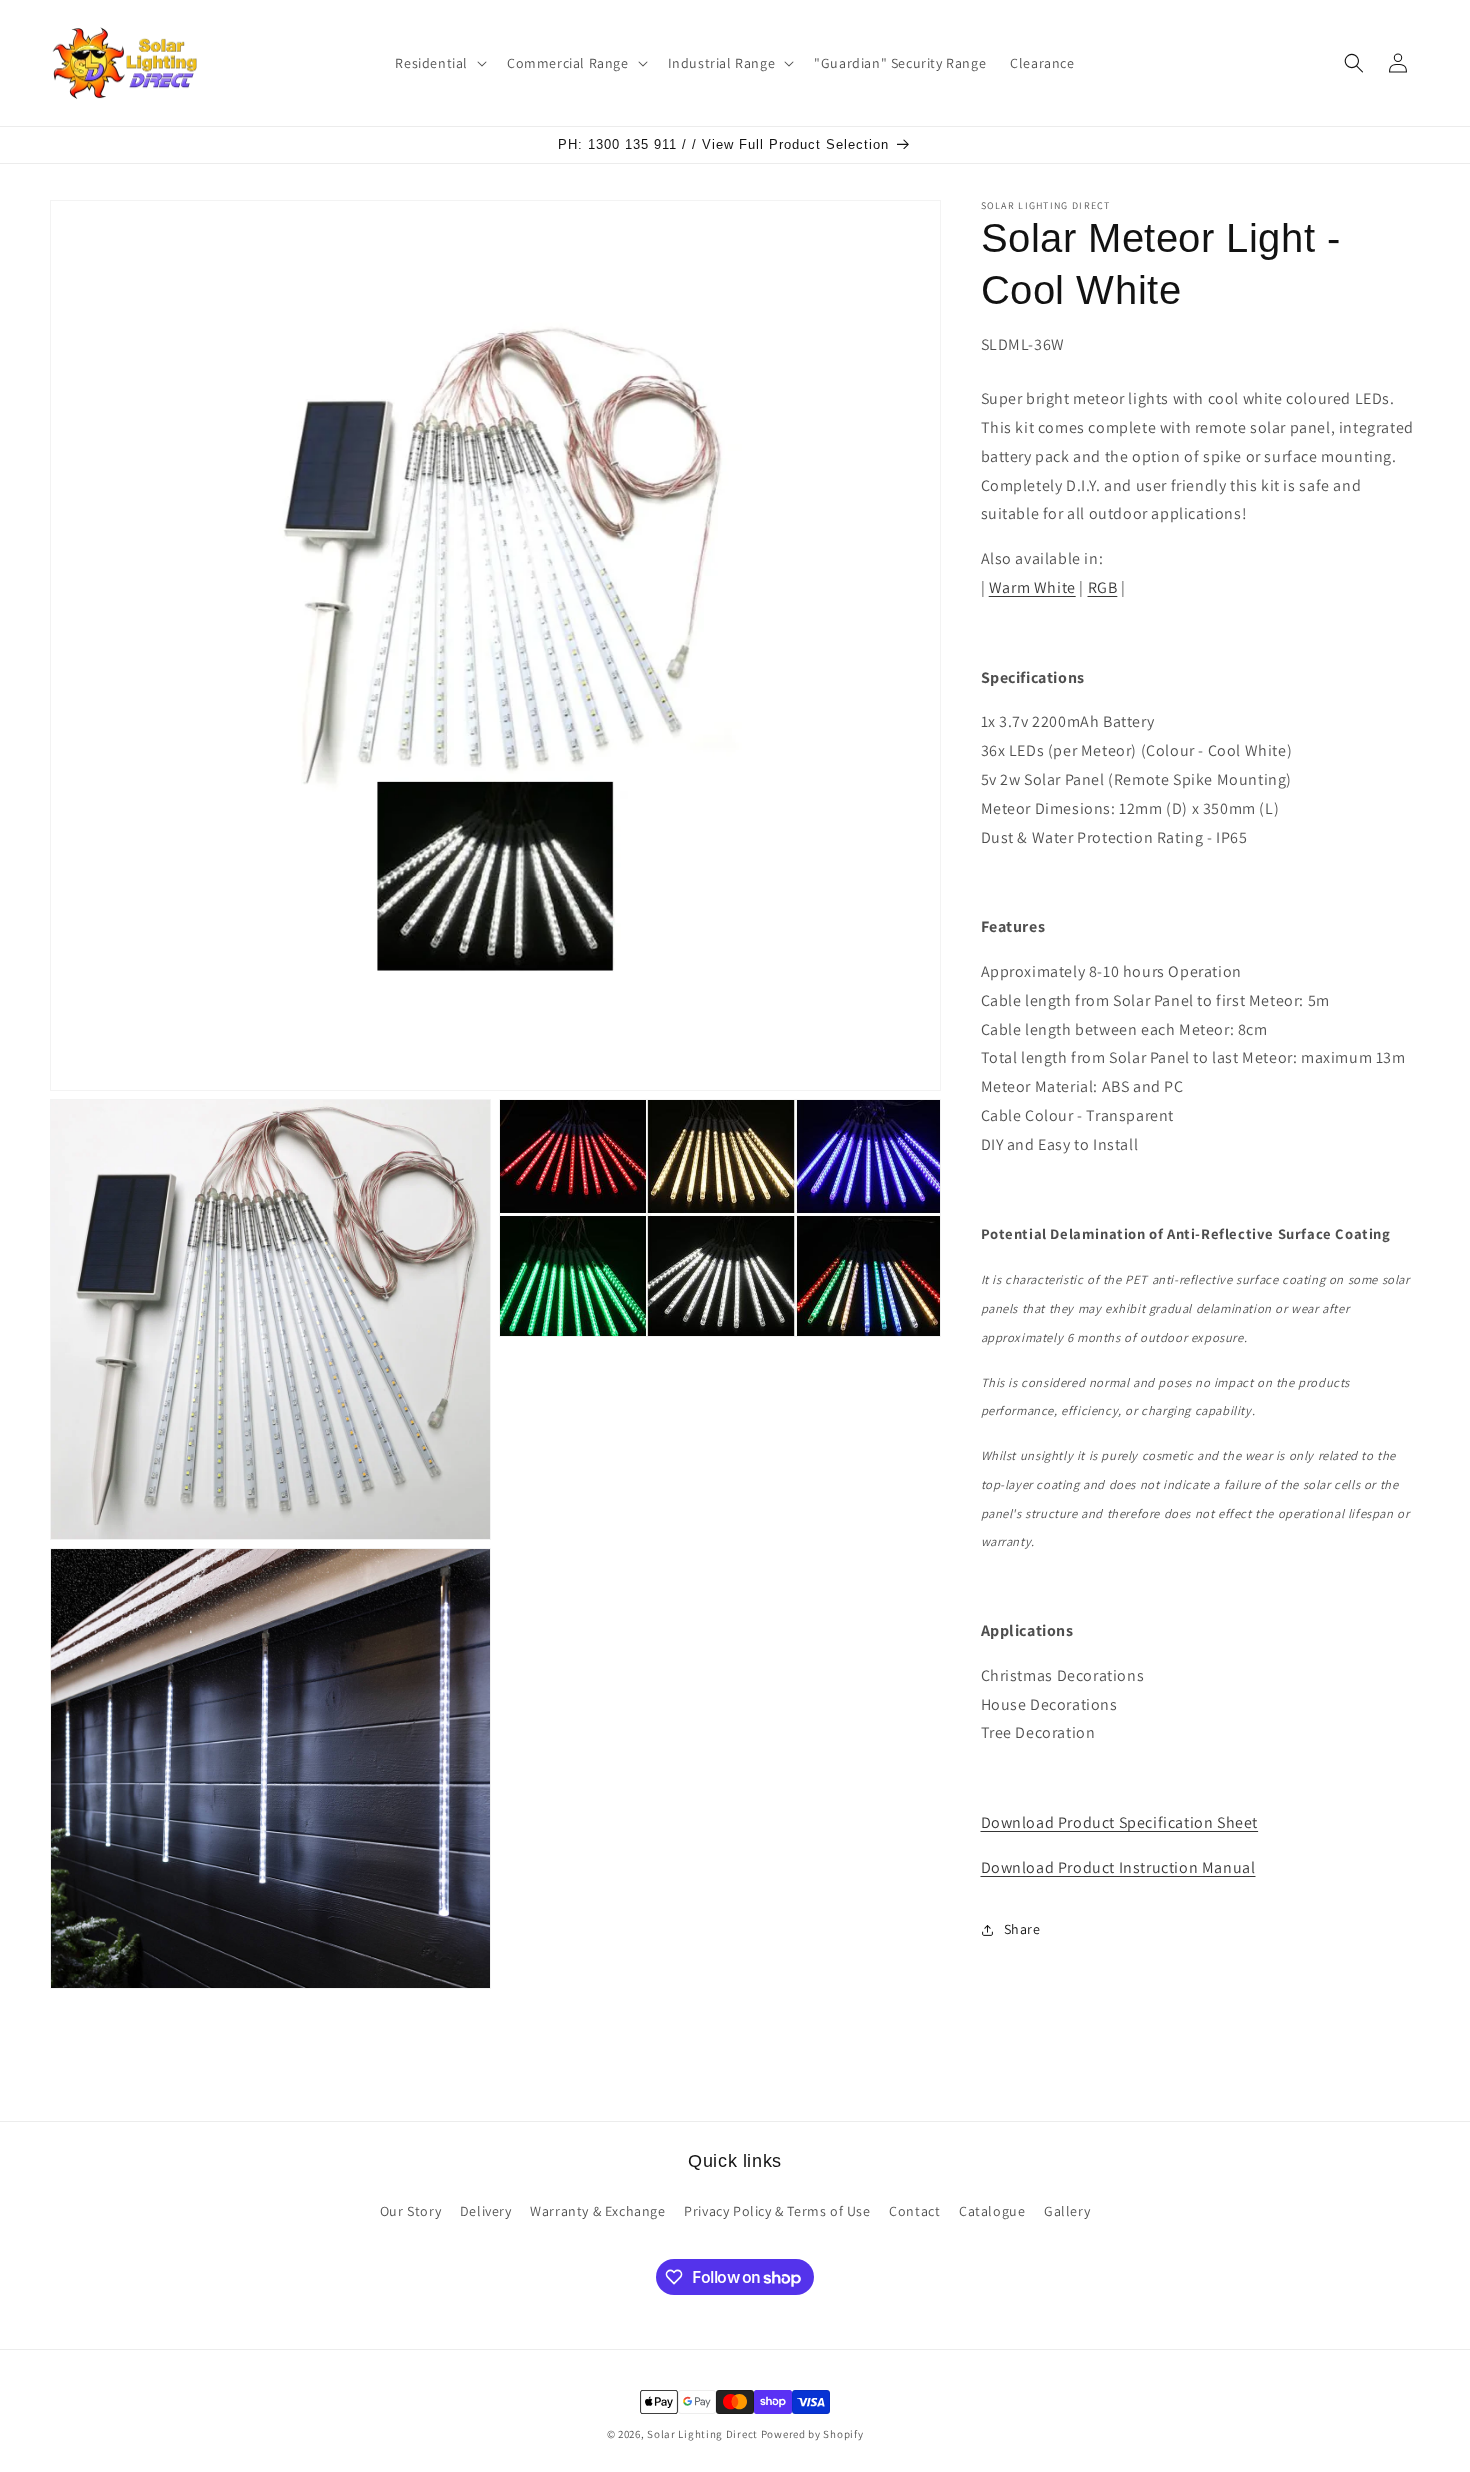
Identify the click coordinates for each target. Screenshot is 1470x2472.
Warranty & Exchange (597, 2211)
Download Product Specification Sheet (1120, 1822)
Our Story (410, 2211)
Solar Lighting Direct (702, 2434)
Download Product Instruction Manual (1118, 1867)
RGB (1103, 587)
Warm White (1032, 587)
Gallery (1067, 2211)
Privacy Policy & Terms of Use (777, 2211)
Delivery (486, 2211)
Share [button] (1022, 1929)
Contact (914, 2211)
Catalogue (992, 2211)
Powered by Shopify (812, 2434)
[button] (439, 63)
